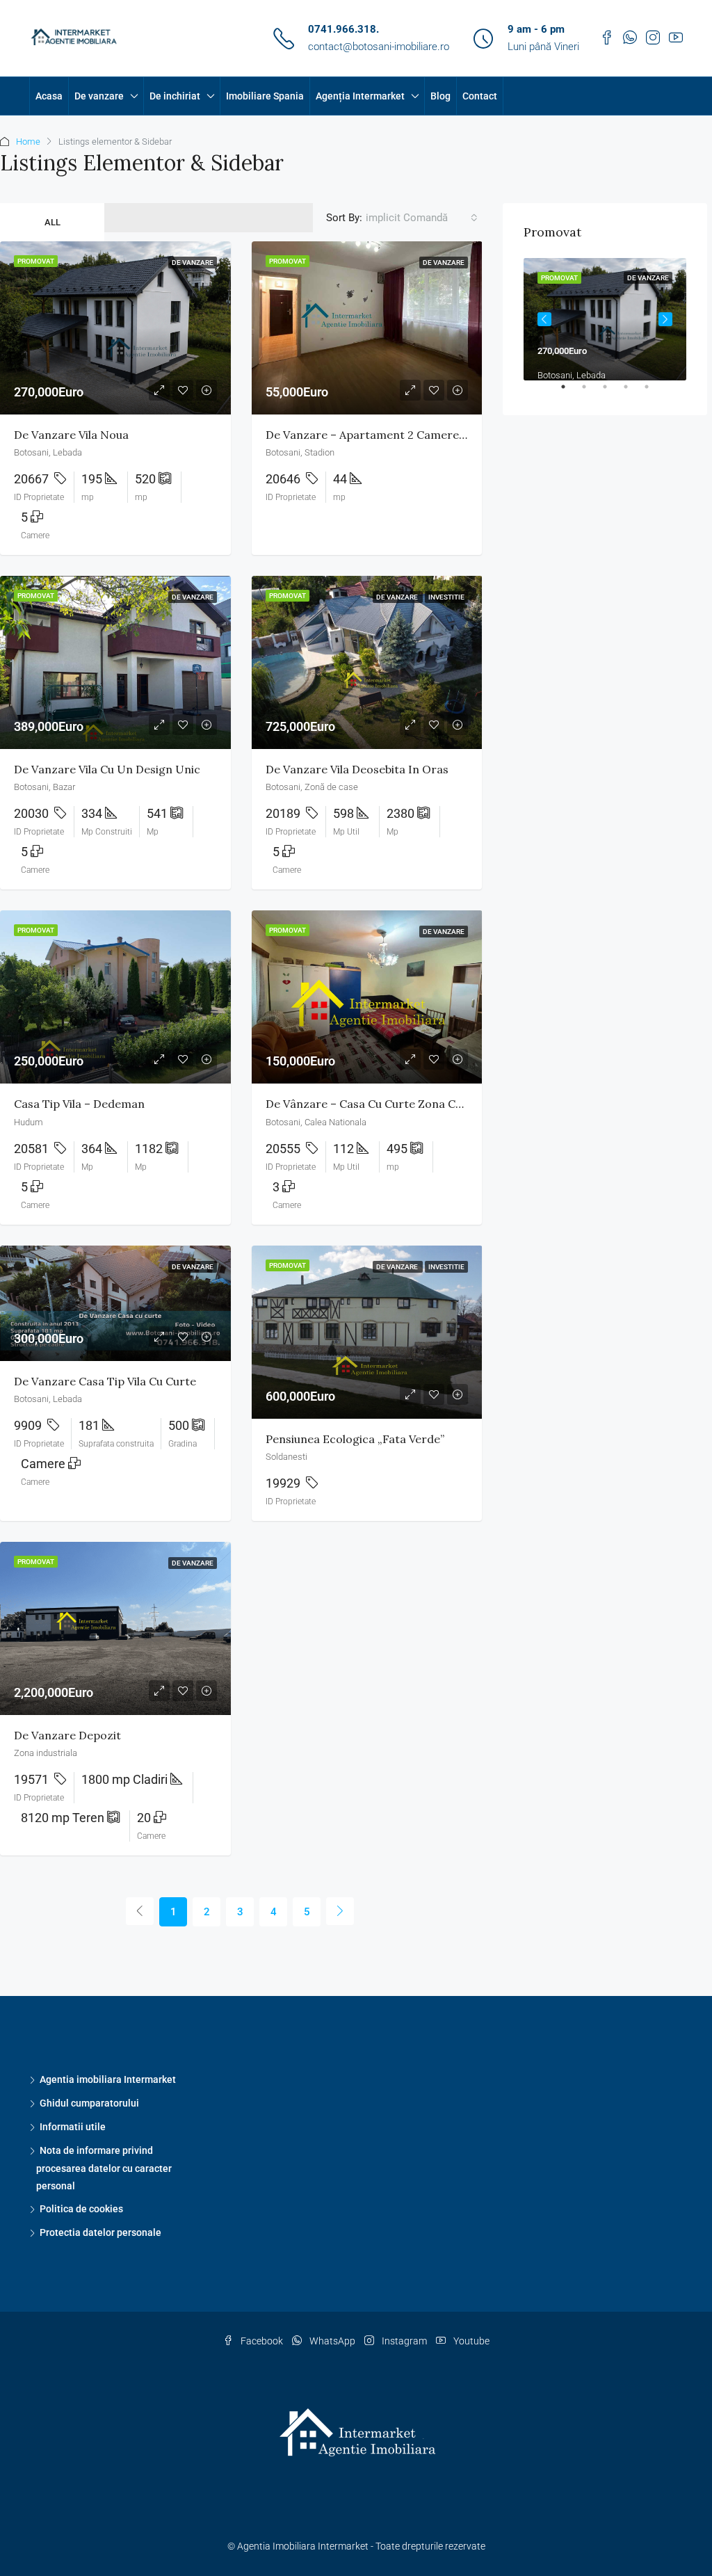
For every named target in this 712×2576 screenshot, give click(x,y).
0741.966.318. (343, 29)
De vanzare (99, 96)
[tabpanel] (605, 319)
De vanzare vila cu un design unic (107, 769)
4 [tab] (633, 392)
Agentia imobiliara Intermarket (108, 2079)
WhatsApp (332, 2341)
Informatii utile (73, 2127)
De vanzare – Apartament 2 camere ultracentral (397, 435)
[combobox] (422, 218)
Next (665, 319)
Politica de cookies (81, 2209)
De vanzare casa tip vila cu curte (105, 1381)
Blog (440, 96)
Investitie (446, 597)
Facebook (262, 2341)
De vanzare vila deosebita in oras (357, 769)
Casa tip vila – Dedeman (79, 1104)
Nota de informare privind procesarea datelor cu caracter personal (104, 2168)
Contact (480, 96)
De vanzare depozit (67, 1735)
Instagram (404, 2341)
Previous (544, 319)
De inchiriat (175, 96)
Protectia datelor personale (100, 2232)
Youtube (470, 2341)
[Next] (340, 1911)
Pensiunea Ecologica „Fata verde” (355, 1439)
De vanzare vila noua (71, 435)
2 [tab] (591, 392)
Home (28, 142)
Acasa (49, 96)
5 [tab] (654, 392)
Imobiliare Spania (265, 96)
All (52, 222)
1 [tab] (570, 392)
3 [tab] (612, 392)
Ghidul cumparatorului (89, 2103)
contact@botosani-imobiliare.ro (379, 47)
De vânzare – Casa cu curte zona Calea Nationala (399, 1104)
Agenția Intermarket (360, 96)
